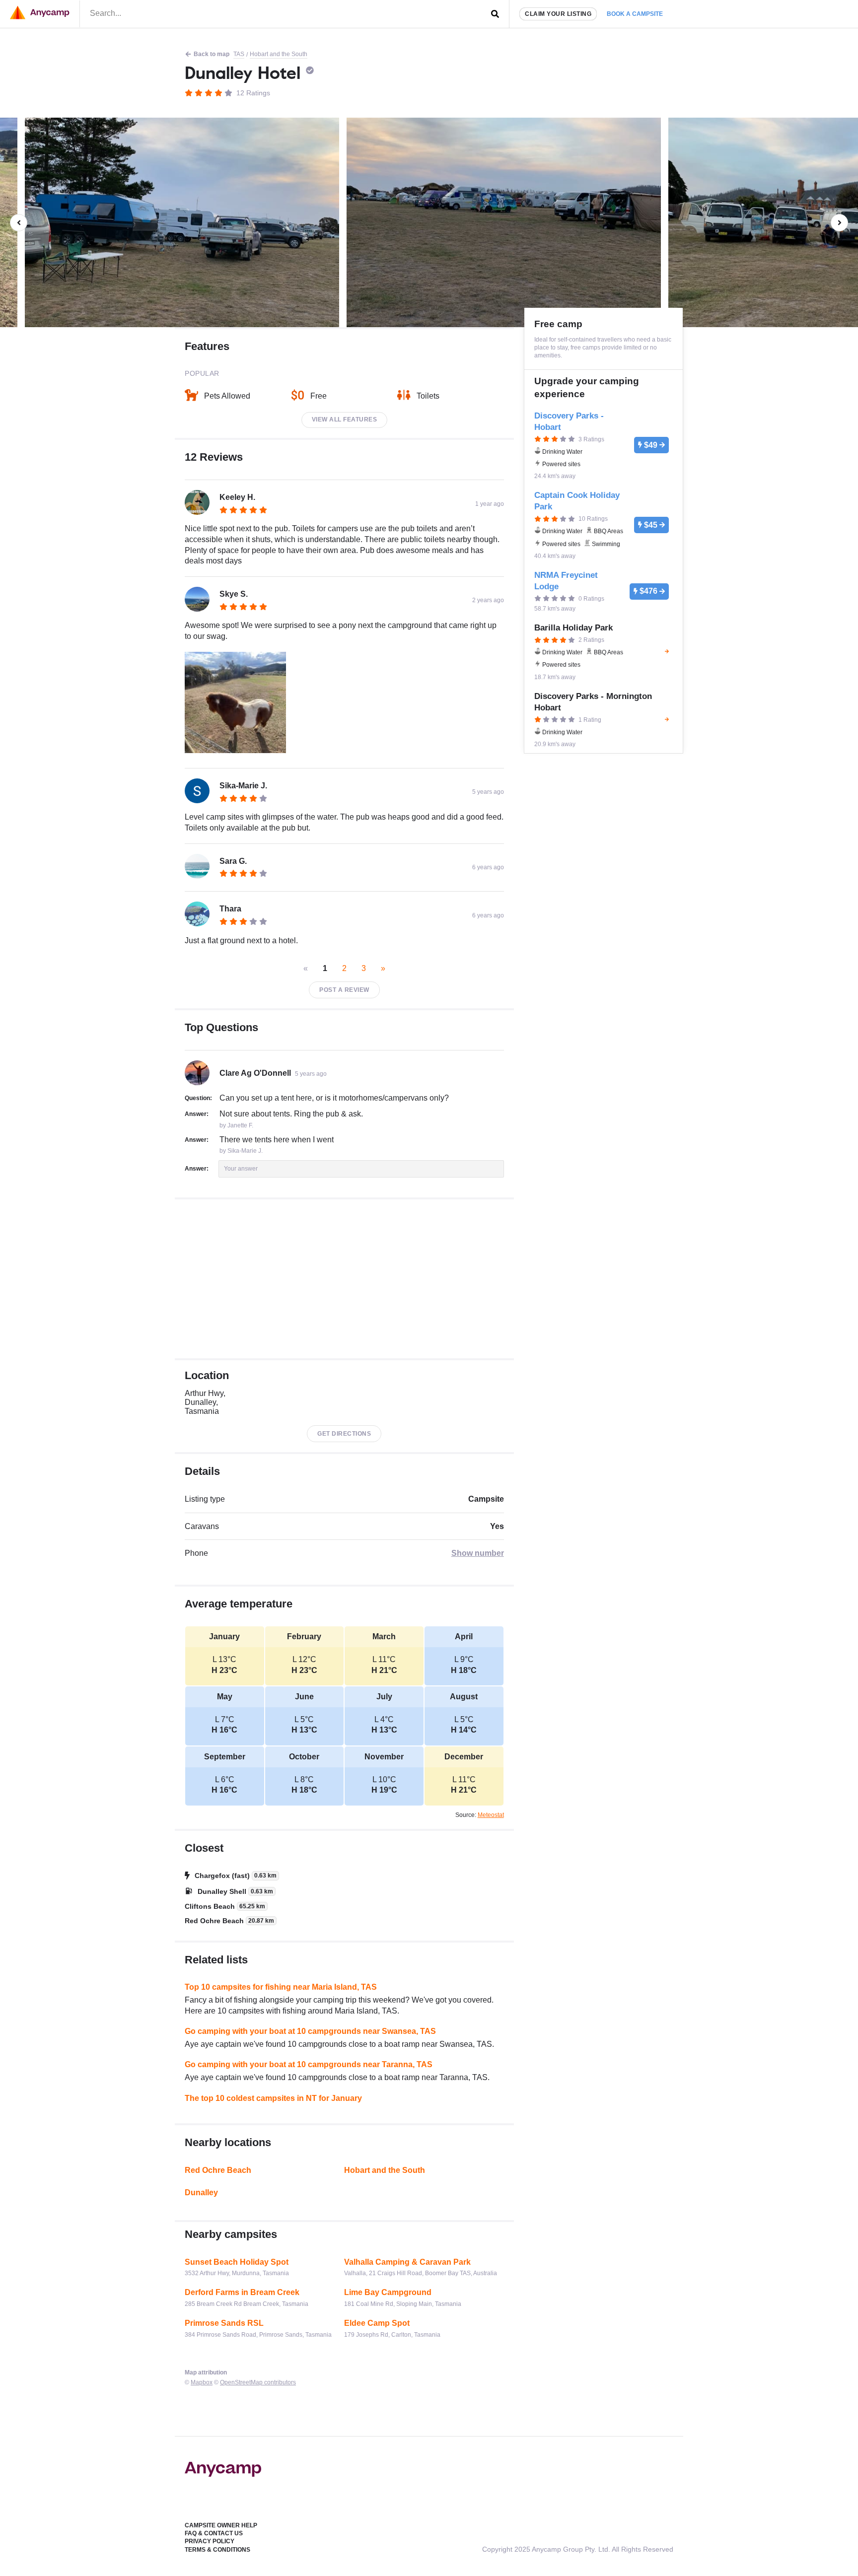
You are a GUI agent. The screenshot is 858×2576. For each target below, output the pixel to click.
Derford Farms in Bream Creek (242, 2292)
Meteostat (491, 1815)
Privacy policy (210, 2541)
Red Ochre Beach (218, 2170)
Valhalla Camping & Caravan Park (407, 2262)
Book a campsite (635, 14)
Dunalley (201, 2193)
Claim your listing (558, 14)
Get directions (344, 1434)
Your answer (241, 1169)
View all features (345, 419)
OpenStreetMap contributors (258, 2382)
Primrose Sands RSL (224, 2323)
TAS (239, 54)
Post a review (344, 990)
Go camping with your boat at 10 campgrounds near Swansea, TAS (310, 2031)
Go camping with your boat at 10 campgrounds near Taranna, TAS (309, 2064)
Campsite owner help (221, 2525)
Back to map (212, 54)
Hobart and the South (279, 54)
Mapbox (202, 2382)
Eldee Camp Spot (377, 2323)
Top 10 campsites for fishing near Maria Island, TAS (281, 1987)
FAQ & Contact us (214, 2533)
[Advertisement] (344, 1279)
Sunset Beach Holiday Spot (237, 2262)
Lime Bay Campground (388, 2292)
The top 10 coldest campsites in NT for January (273, 2098)
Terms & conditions (217, 2550)
